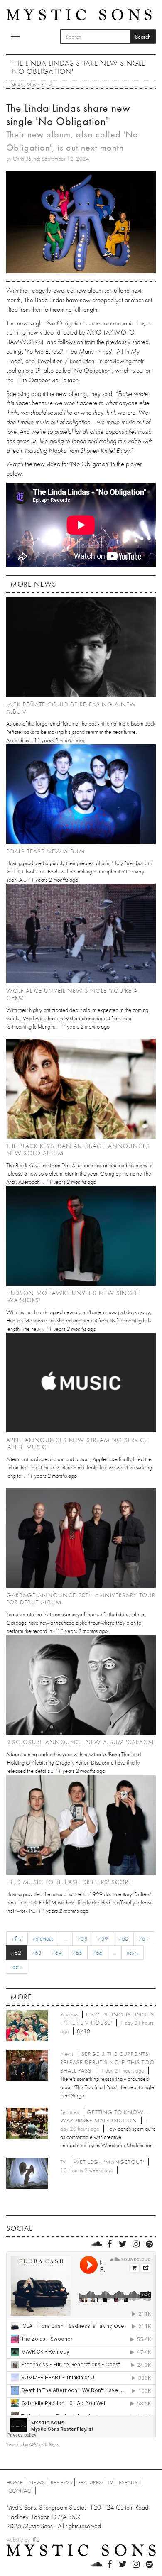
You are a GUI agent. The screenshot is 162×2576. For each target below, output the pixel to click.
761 (144, 1938)
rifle (35, 2539)
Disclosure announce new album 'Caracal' (81, 1742)
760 (123, 1938)
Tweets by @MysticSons (33, 2444)
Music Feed (39, 84)
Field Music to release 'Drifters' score (69, 1882)
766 (98, 1953)
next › (133, 1953)
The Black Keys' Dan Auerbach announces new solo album (78, 1150)
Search (143, 37)
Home (15, 2482)
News (17, 84)
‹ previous (43, 1938)
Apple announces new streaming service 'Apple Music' (77, 1443)
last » (17, 1967)
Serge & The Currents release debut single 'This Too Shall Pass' (107, 2062)
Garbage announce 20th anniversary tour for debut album (81, 1599)
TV (110, 2482)
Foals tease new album (45, 851)
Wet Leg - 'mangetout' (109, 2162)
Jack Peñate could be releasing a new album (71, 708)
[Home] (79, 14)
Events (128, 2482)
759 (103, 1938)
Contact (21, 2490)
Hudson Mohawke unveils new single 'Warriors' (72, 1297)
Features (90, 2482)
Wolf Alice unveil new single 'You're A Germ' (72, 994)
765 (77, 1953)
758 (83, 1938)
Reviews (61, 2482)
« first (17, 1938)
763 (37, 1953)
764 (57, 1953)
